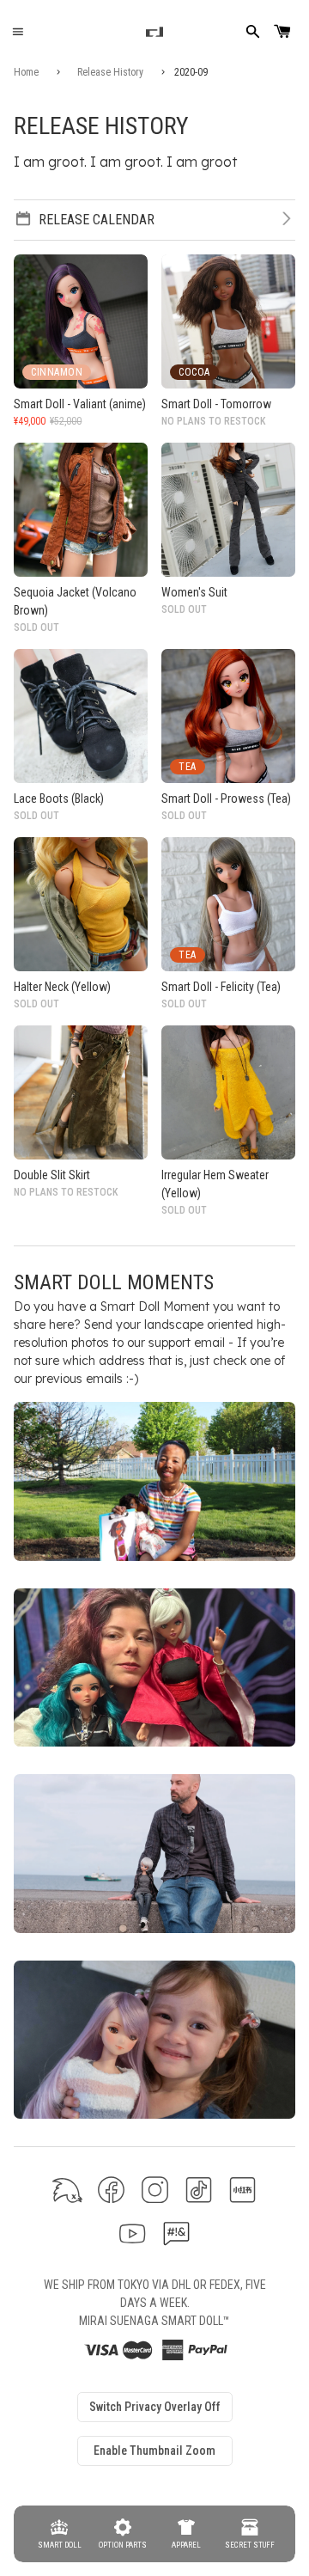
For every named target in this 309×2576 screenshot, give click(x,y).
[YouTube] (133, 2233)
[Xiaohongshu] (242, 2190)
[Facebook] (111, 2190)
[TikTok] (199, 2190)
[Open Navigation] (18, 32)
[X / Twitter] (67, 2190)
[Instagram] (155, 2190)
